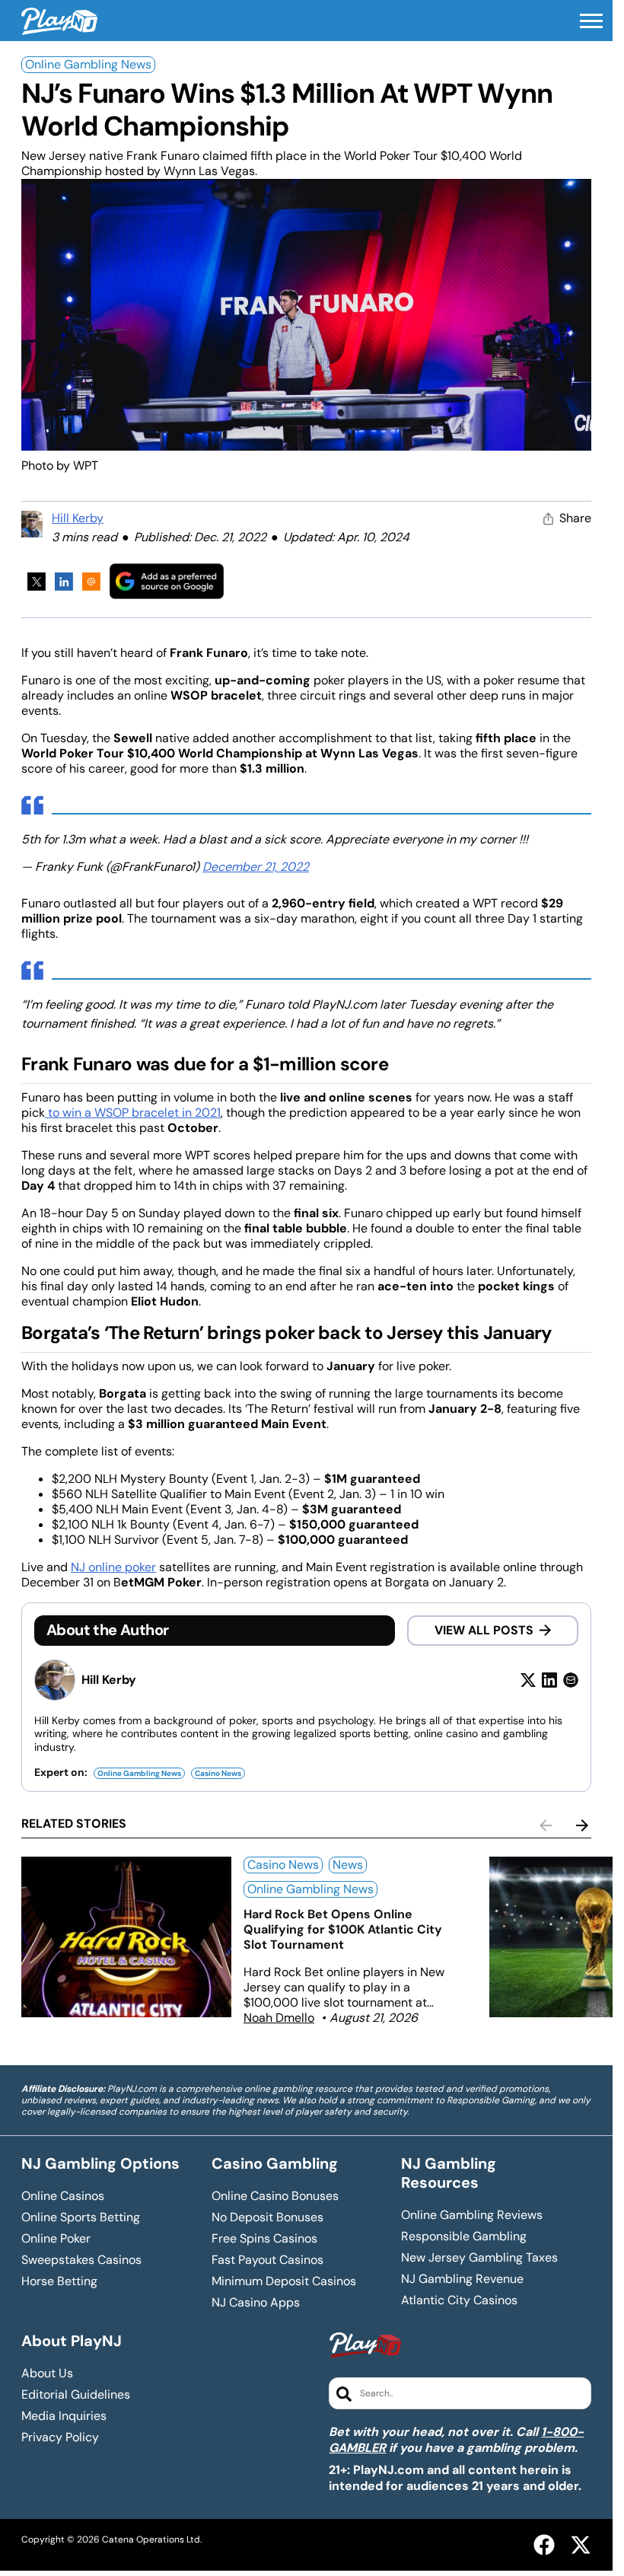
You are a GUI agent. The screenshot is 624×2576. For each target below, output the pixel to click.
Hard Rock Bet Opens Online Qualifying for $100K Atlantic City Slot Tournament (343, 1929)
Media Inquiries (64, 2416)
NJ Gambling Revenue (462, 2279)
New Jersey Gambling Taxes (479, 2258)
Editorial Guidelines (76, 2395)
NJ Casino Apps (256, 2303)
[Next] (582, 1825)
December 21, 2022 (256, 867)
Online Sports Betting (81, 2217)
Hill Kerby (78, 518)
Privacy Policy (60, 2437)
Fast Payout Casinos (267, 2260)
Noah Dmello (279, 2018)
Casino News (218, 1773)
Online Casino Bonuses (275, 2196)
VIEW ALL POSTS (484, 1630)
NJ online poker (113, 1567)
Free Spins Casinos (264, 2239)
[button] (591, 21)
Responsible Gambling (464, 2236)
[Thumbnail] (126, 1937)
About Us (47, 2374)
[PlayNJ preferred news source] (167, 581)
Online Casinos (63, 2196)
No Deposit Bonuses (267, 2217)
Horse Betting (59, 2281)
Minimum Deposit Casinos (284, 2281)
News (348, 1865)
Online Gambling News (88, 64)
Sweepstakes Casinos (81, 2260)
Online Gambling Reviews (472, 2215)
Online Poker (56, 2239)
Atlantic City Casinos (459, 2300)
